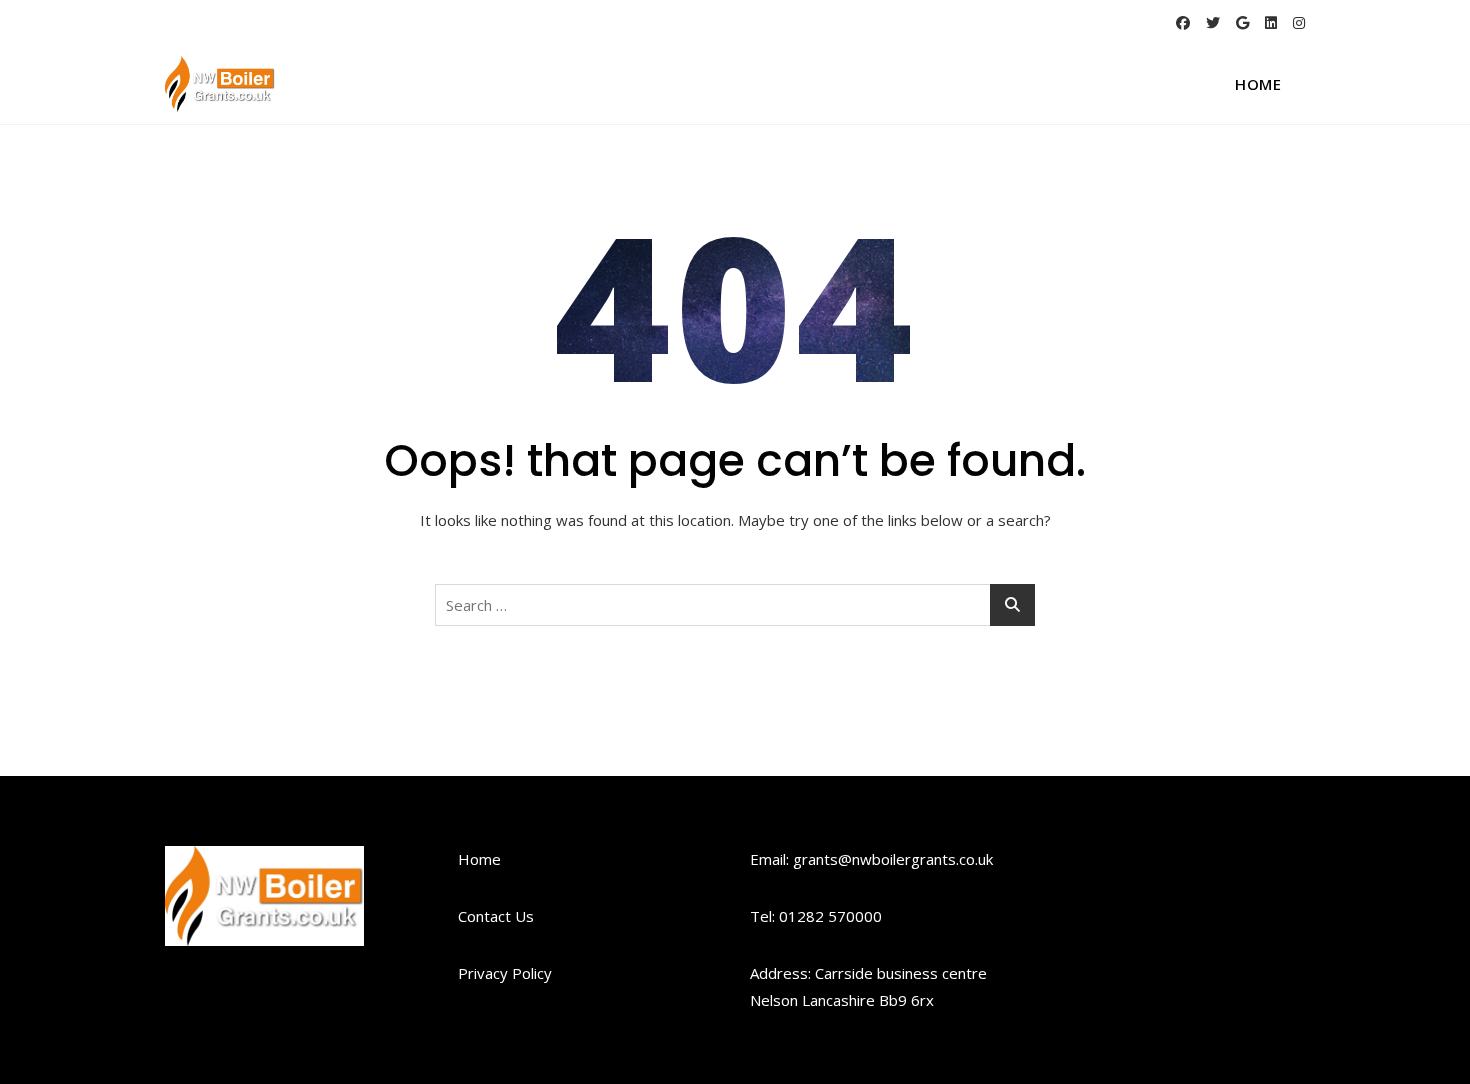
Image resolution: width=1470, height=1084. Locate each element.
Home (1258, 84)
